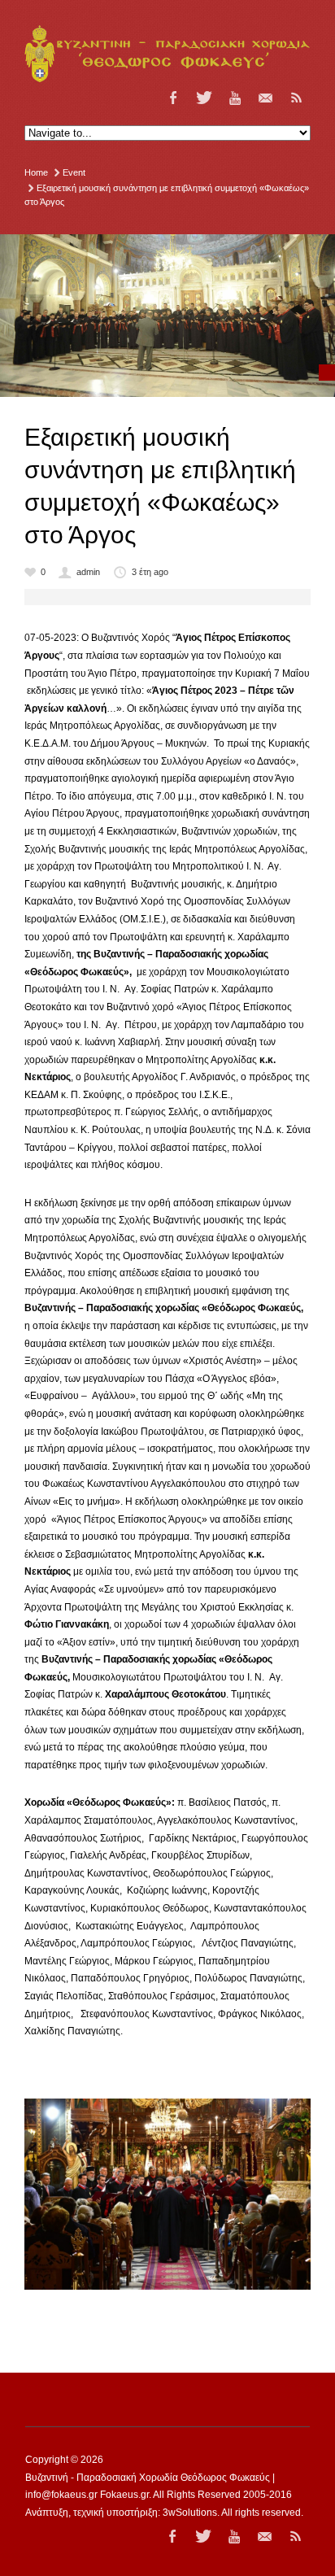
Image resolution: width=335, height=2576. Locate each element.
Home (36, 172)
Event (74, 172)
